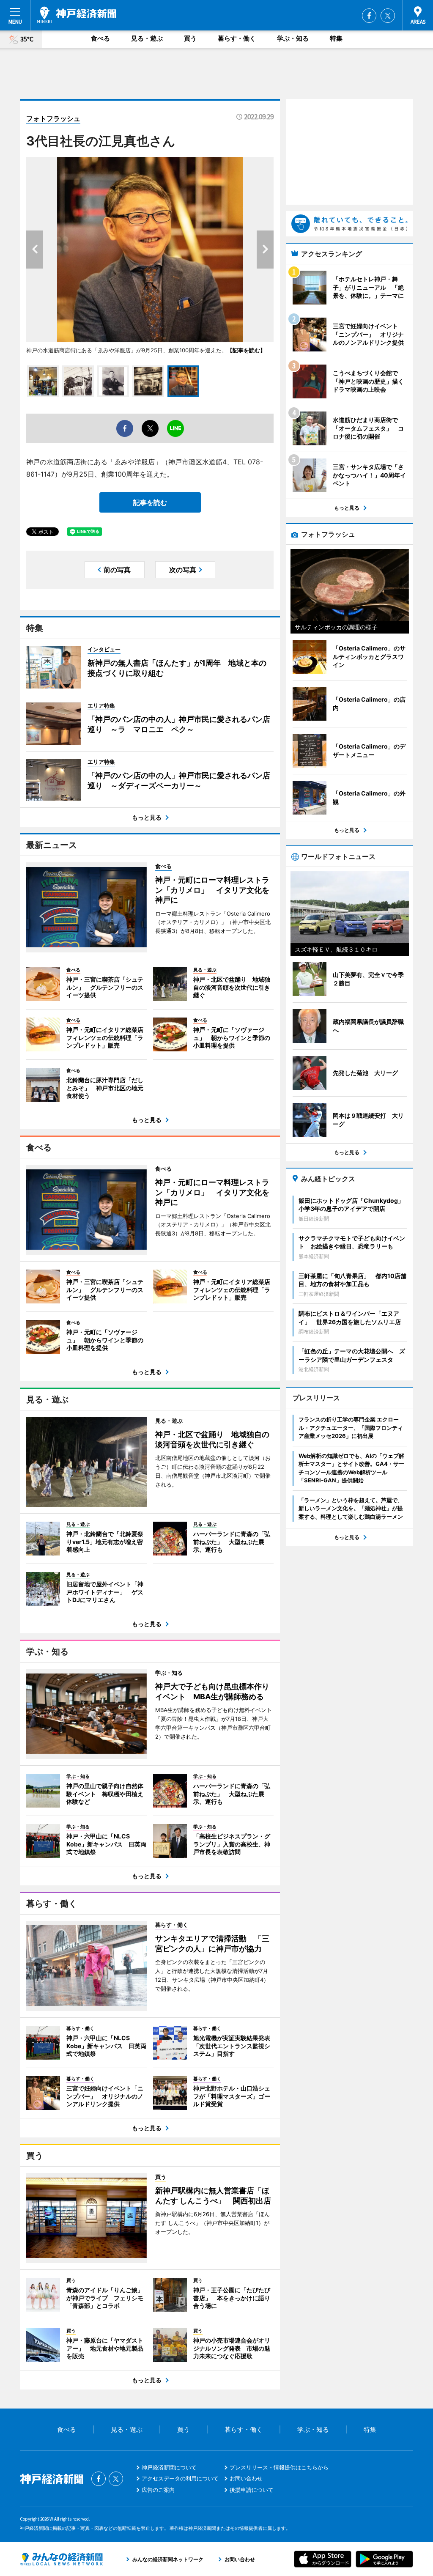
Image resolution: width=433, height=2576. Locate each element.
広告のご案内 (158, 2490)
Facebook (369, 16)
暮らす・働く (237, 38)
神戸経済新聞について (169, 2467)
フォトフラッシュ (53, 118)
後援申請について (252, 2490)
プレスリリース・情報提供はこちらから (279, 2467)
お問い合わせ (246, 2478)
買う (190, 38)
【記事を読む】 (246, 350)
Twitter (388, 16)
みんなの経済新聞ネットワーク (61, 2559)
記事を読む (150, 502)
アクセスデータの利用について (180, 2478)
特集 (336, 38)
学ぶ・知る (293, 38)
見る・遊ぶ (147, 38)
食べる (100, 38)
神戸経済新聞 (77, 15)
